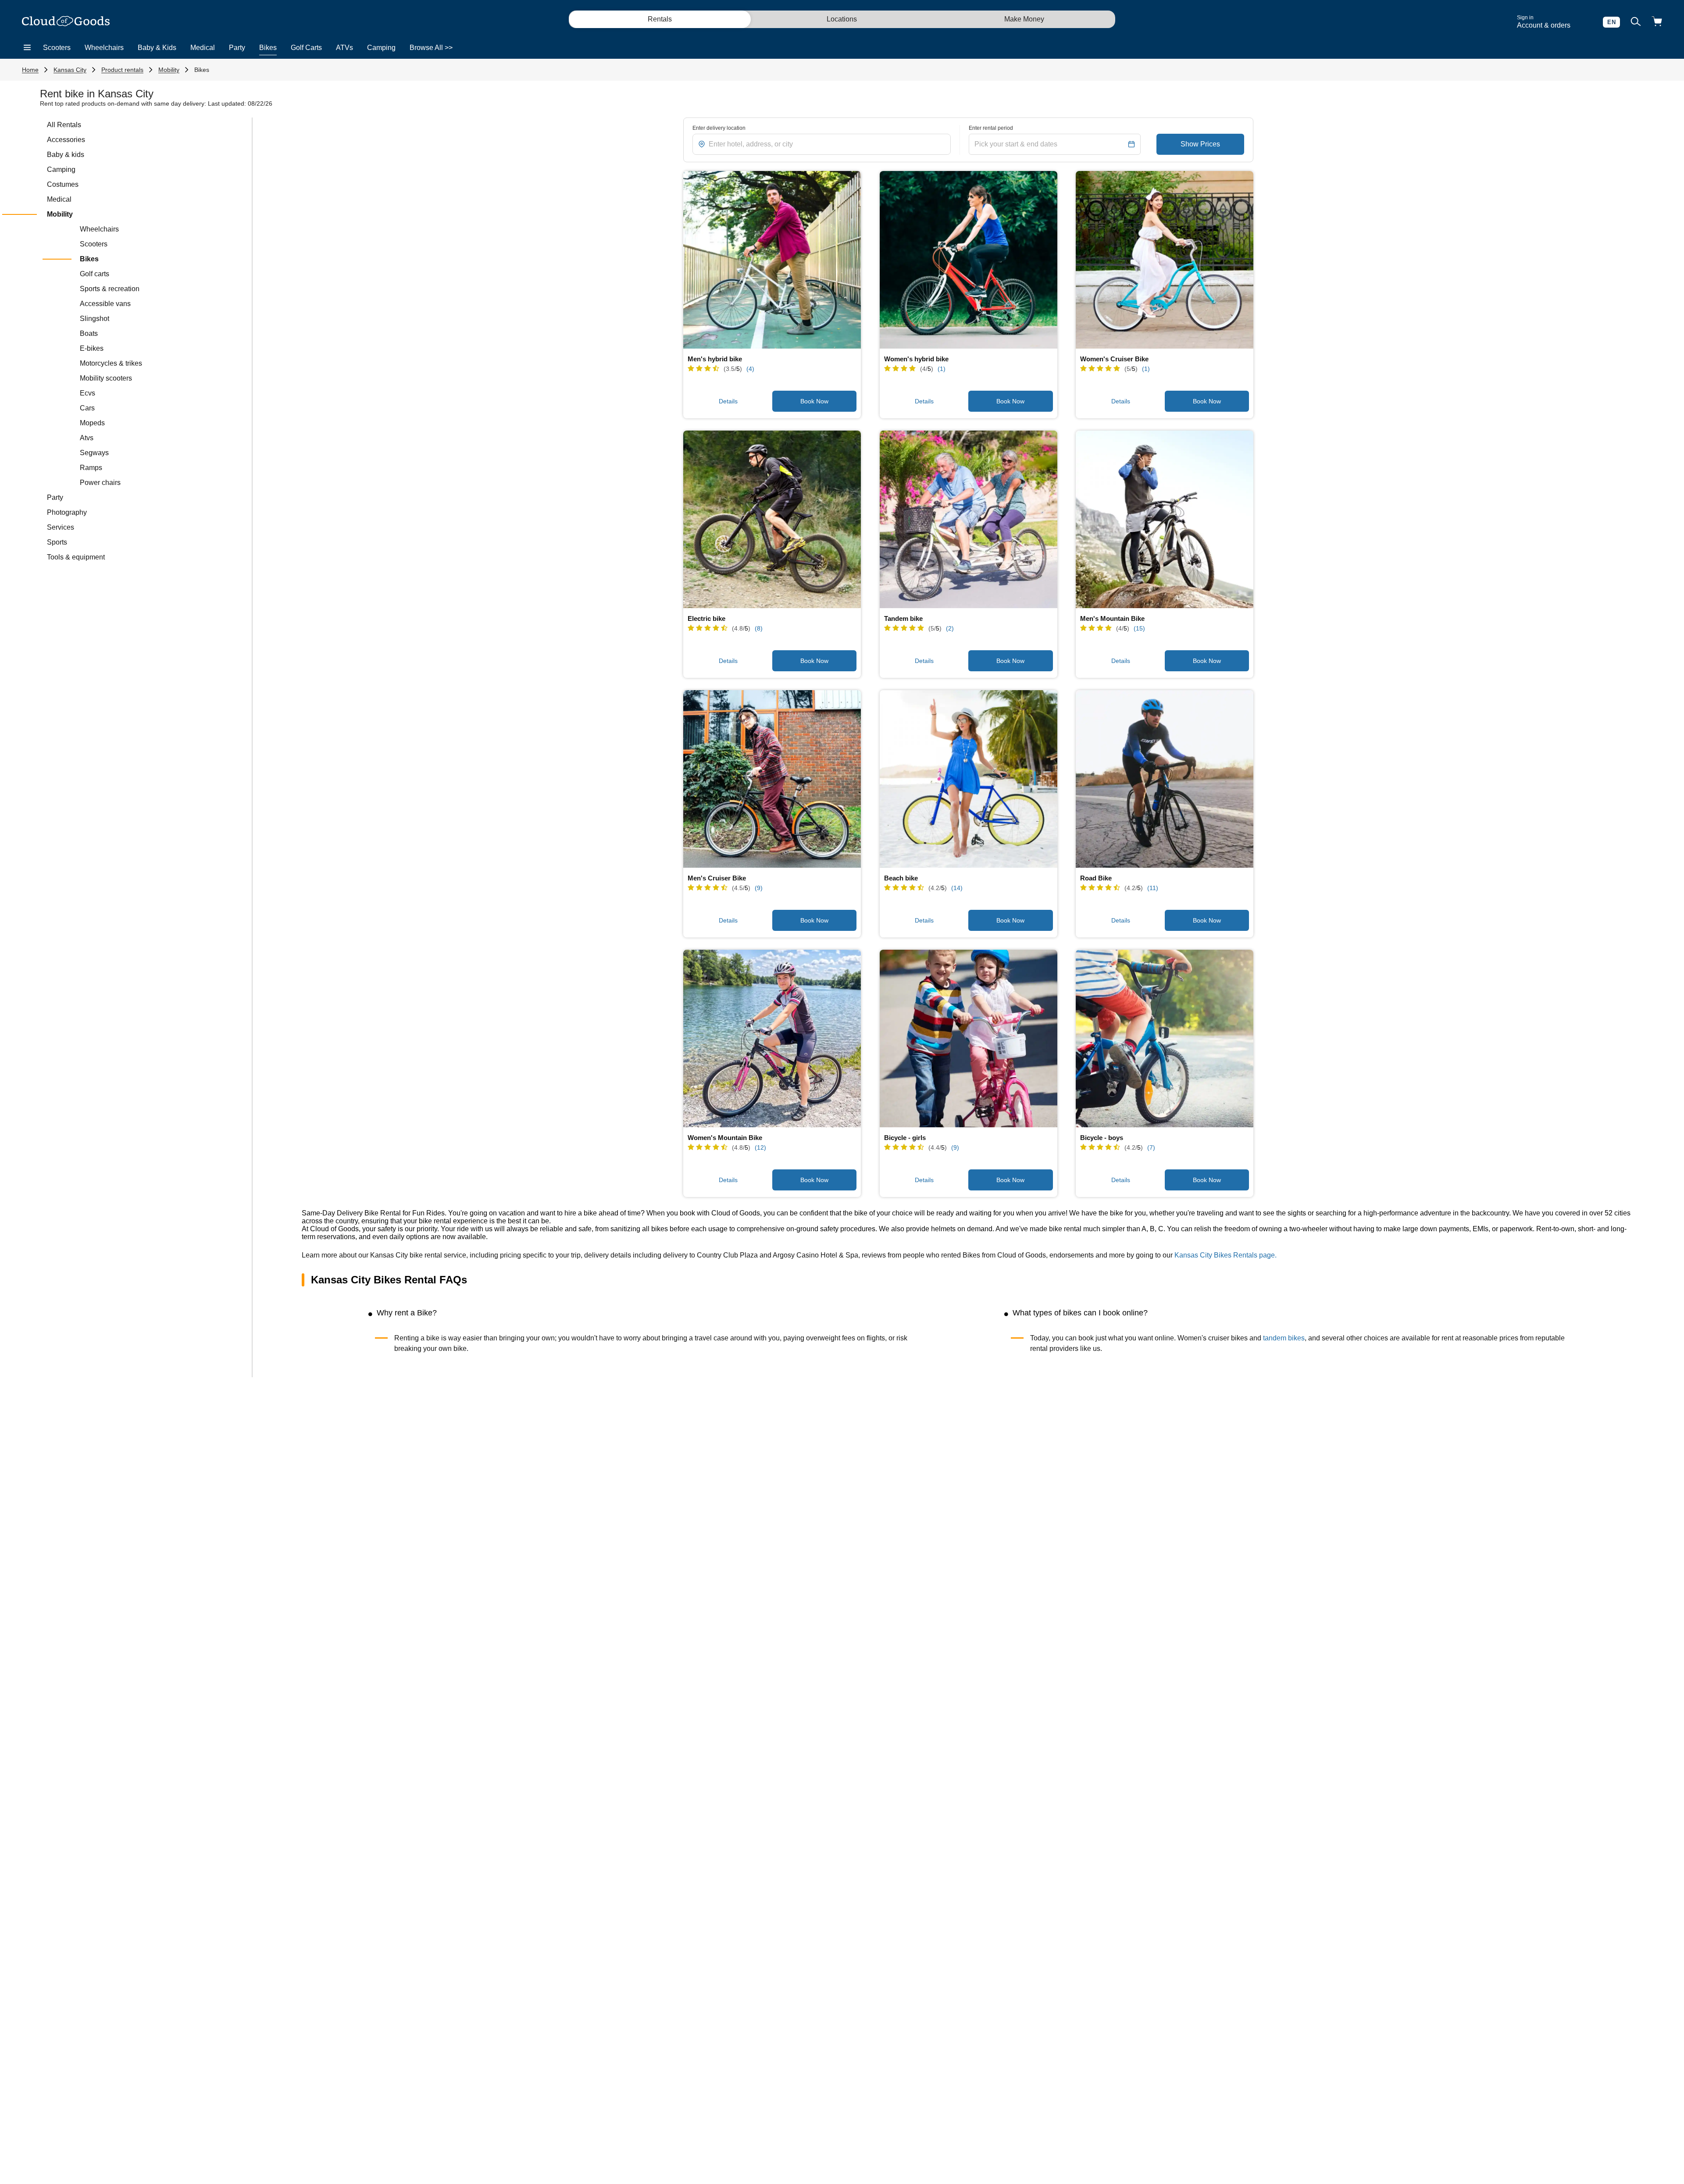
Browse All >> (431, 48)
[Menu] (27, 48)
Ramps (91, 468)
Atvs (87, 438)
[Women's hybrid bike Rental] (969, 260)
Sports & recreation (110, 289)
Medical (203, 48)
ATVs (344, 48)
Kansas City (70, 70)
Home (30, 70)
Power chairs (100, 483)
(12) (760, 1147)
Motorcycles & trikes (111, 363)
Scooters (57, 48)
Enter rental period (991, 128)
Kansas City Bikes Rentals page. (1226, 1255)
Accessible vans (105, 304)
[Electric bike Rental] (772, 519)
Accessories (66, 140)
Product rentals (122, 70)
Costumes (63, 184)
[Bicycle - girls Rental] (969, 1039)
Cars (87, 408)
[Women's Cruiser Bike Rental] (1165, 260)
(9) (759, 888)
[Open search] (1636, 22)
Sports (57, 542)
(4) (750, 369)
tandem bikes (1284, 1338)
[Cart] (1657, 22)
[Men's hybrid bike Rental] (772, 260)
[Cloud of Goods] (66, 22)
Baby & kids (66, 155)
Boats (89, 333)
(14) (957, 888)
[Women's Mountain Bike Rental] (772, 1039)
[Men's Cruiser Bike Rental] (772, 779)
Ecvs (87, 393)
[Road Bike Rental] (1165, 779)
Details (728, 401)
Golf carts (95, 274)
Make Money (1024, 19)
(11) (1153, 888)
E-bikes (92, 348)
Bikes (268, 48)
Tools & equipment (76, 557)
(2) (950, 628)
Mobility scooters (106, 378)
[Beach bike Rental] (969, 779)
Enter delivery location (719, 128)
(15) (1139, 628)
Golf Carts (306, 48)
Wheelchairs (104, 48)
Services (61, 527)
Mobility (169, 70)
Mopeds (92, 423)
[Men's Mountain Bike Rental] (1165, 519)
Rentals (660, 19)
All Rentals (64, 125)
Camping (381, 48)
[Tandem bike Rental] (969, 519)
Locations (842, 19)
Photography (67, 512)
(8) (759, 628)
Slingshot (95, 319)
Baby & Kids (157, 48)
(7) (1151, 1147)
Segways (94, 453)
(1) (942, 369)
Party (237, 48)
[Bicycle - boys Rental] (1165, 1039)
